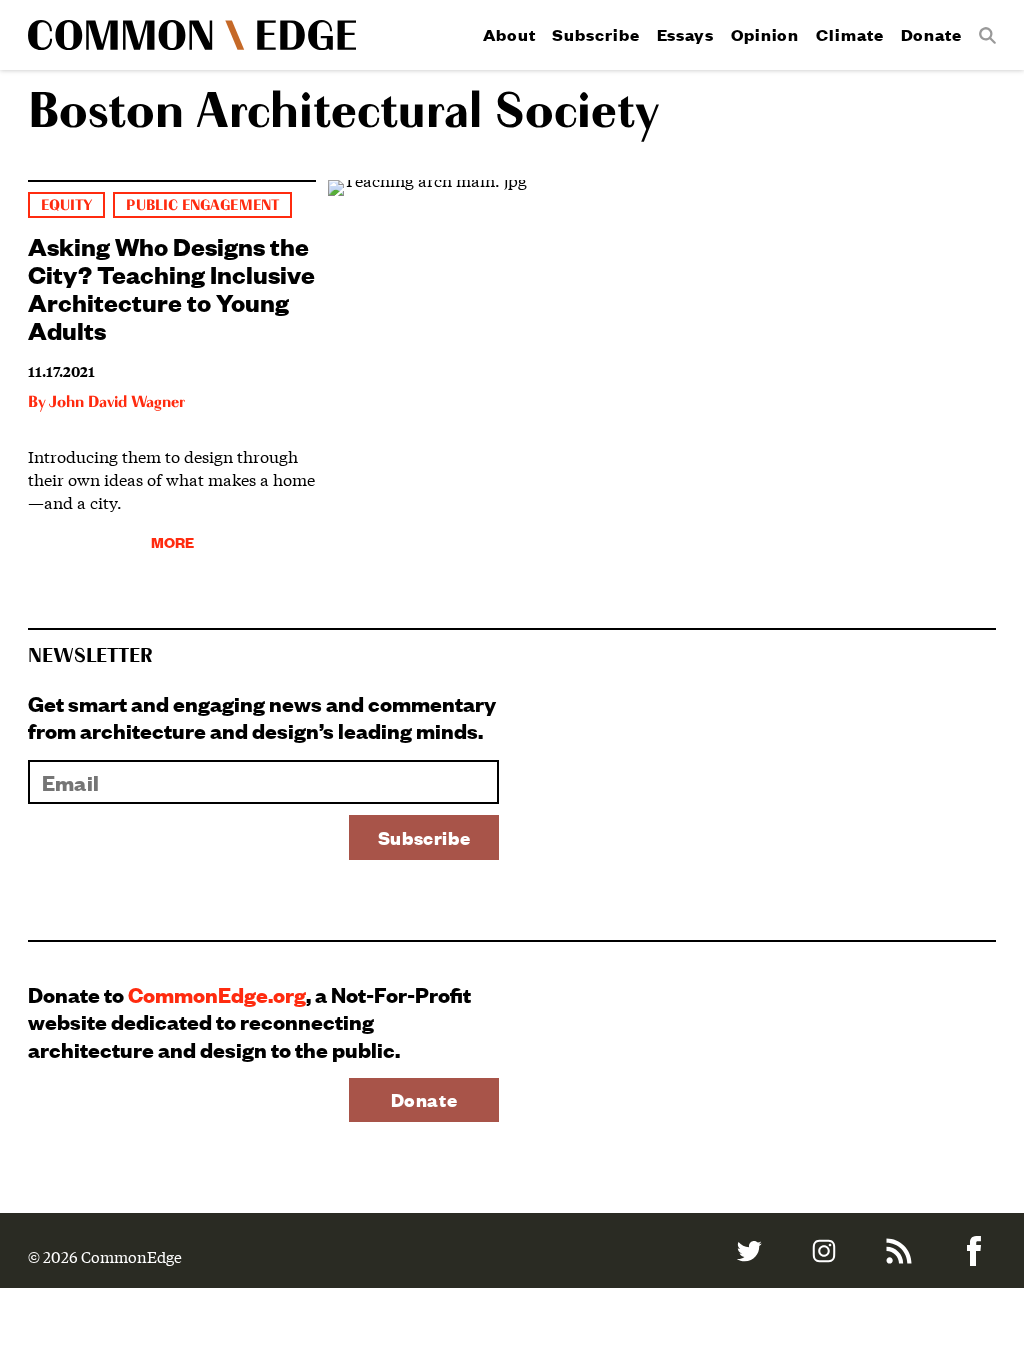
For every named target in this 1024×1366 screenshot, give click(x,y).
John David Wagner (117, 403)
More (172, 541)
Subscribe (595, 34)
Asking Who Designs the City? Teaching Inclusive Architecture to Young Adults (171, 287)
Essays (685, 34)
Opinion (765, 34)
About (509, 34)
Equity (66, 205)
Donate (931, 34)
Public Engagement (202, 205)
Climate (849, 34)
